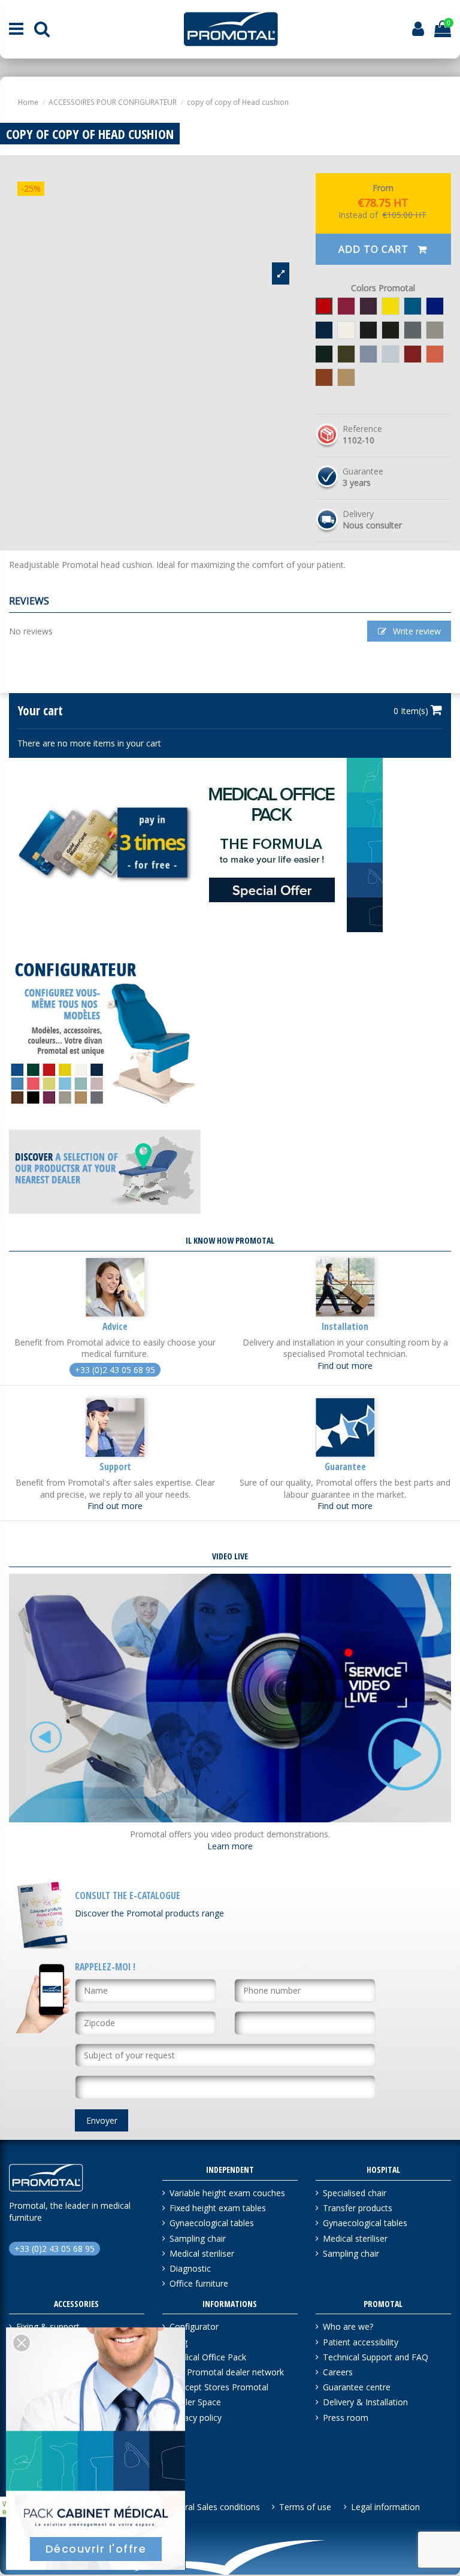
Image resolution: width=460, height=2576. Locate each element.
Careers (338, 2372)
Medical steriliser (202, 2253)
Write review (416, 631)
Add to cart (375, 249)
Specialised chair (355, 2193)
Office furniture (199, 2283)
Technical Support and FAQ (376, 2357)
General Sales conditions (212, 2507)
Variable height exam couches (227, 2193)
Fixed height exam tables (218, 2208)
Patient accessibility (361, 2342)
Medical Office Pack (208, 2357)
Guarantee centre (357, 2387)
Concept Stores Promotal (219, 2387)
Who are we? (348, 2326)
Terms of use (305, 2507)
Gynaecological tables (212, 2223)
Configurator (194, 2326)
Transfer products (358, 2208)
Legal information (385, 2507)
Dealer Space (195, 2402)
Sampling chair (198, 2238)
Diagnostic (190, 2268)
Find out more (345, 1366)
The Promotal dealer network (227, 2372)
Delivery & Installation (365, 2402)
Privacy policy (196, 2418)
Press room (346, 2418)
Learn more (230, 1846)
